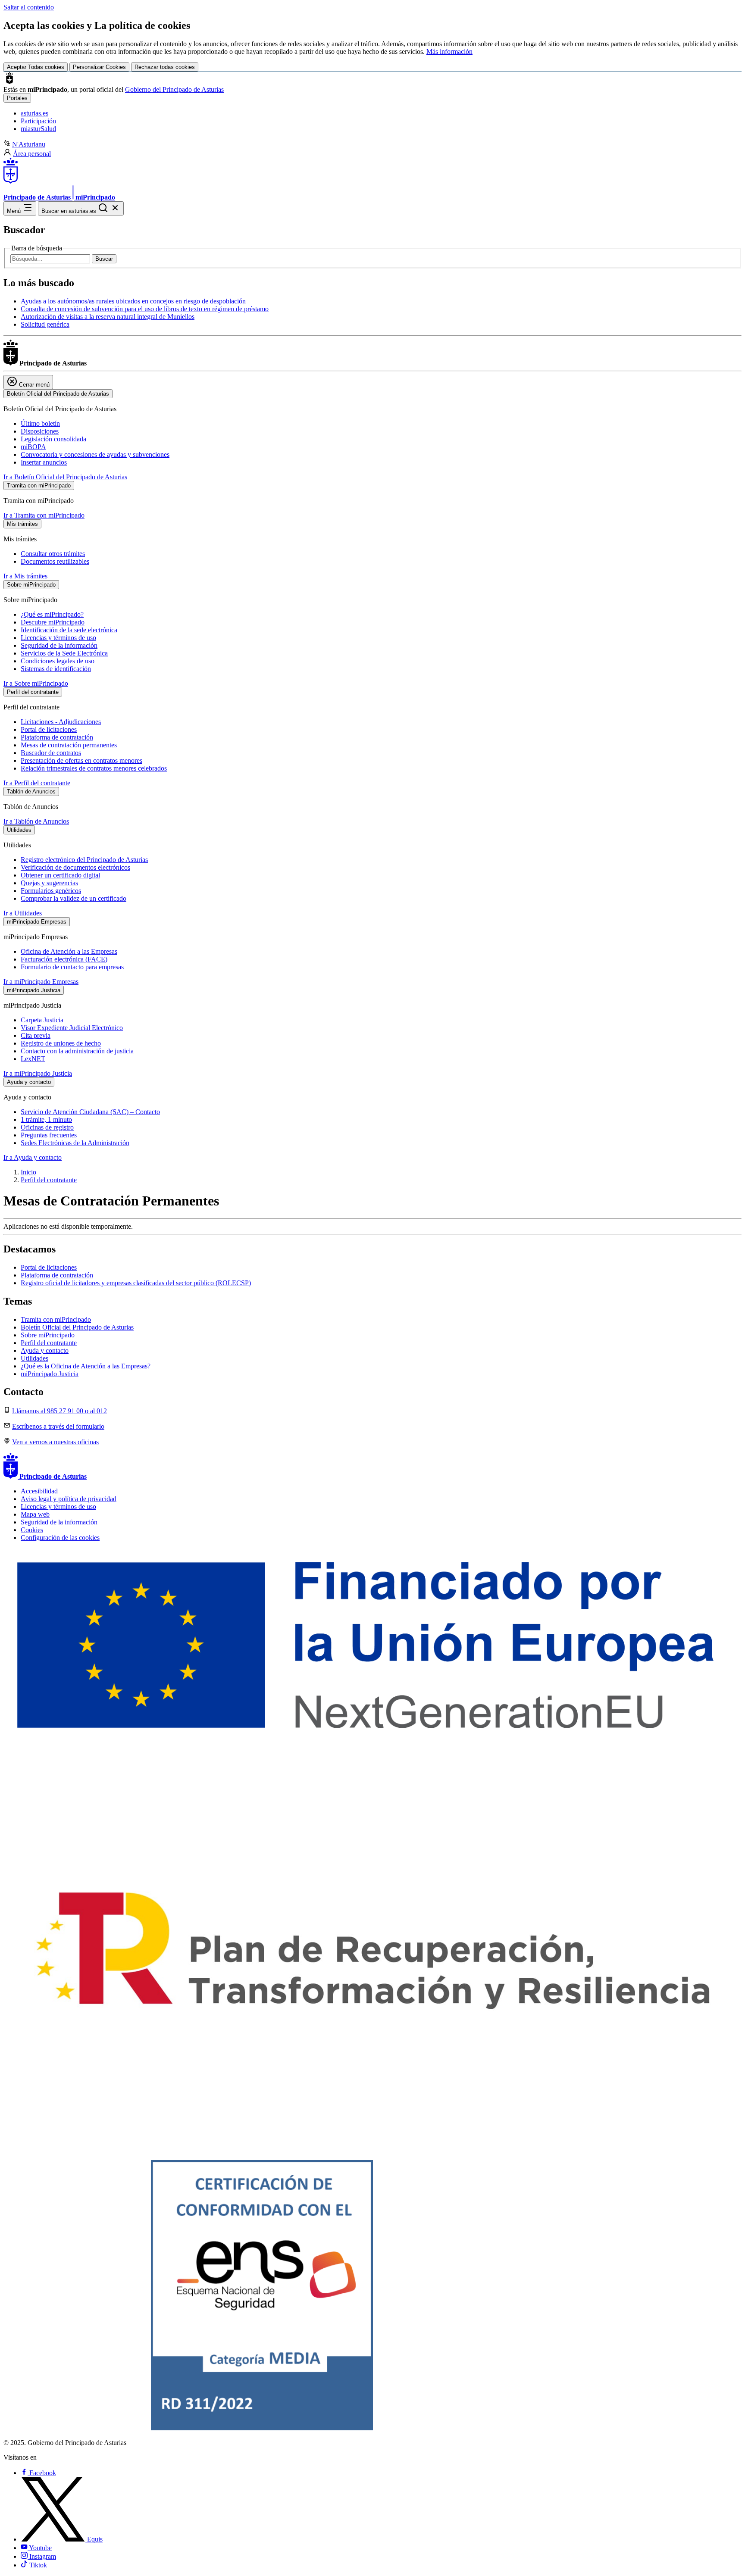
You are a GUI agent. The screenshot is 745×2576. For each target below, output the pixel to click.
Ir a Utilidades (23, 913)
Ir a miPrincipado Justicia (38, 1073)
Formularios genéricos (51, 891)
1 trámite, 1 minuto (46, 1119)
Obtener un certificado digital (60, 875)
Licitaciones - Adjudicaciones (61, 722)
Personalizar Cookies (99, 67)
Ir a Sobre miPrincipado (36, 683)
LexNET (33, 1059)
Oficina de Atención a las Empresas (69, 951)
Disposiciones (40, 431)
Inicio (28, 1172)
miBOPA (33, 447)
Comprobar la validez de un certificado (74, 898)
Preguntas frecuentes (49, 1135)
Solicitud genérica (45, 324)
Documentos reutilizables (55, 561)
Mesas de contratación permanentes (69, 745)
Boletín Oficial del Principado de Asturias (77, 1327)
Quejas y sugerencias (49, 883)
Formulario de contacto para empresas (72, 967)
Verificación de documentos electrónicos (75, 867)
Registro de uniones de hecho (61, 1043)
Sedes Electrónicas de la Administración (75, 1143)
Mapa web (35, 1514)
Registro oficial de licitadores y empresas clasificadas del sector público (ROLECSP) (136, 1283)
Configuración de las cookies (60, 1538)
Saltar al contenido (29, 7)
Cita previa (36, 1035)
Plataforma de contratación (57, 737)
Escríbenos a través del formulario (58, 1426)
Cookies (32, 1530)
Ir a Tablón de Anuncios (36, 821)
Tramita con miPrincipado (56, 1319)
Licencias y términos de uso (58, 638)
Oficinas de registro (47, 1127)
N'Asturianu (29, 144)
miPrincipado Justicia (50, 1374)
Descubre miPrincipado (53, 622)
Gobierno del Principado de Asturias (174, 89)
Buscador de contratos (51, 753)
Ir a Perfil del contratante (37, 783)
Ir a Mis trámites (25, 576)
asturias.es (34, 113)
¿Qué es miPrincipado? (52, 614)
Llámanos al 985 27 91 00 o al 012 (59, 1411)
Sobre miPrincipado (48, 1335)
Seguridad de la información (59, 645)
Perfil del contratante (49, 1180)
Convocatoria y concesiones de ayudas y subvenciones (95, 454)
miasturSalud (38, 129)
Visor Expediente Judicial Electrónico (72, 1028)
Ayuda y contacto (45, 1350)
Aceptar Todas (36, 67)
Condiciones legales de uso (58, 661)
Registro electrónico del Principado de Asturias (84, 860)
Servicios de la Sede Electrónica (64, 653)
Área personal (32, 154)
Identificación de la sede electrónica (69, 630)
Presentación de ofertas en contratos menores (81, 760)
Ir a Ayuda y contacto (33, 1157)
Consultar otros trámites (53, 554)
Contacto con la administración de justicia (77, 1051)
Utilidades (34, 1358)
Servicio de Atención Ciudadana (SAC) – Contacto (90, 1112)
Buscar (104, 259)
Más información (449, 52)
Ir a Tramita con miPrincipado (44, 515)
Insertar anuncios (44, 462)
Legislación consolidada (53, 439)
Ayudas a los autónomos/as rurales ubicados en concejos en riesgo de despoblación (133, 301)
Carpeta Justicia (42, 1020)
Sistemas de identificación (56, 669)
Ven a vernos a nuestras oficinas (55, 1442)
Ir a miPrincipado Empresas (41, 982)
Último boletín (40, 423)
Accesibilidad (39, 1491)
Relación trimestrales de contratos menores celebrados (94, 768)
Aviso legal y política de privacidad (69, 1499)
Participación (38, 121)
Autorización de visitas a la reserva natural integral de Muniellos (108, 317)
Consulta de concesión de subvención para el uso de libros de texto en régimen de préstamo (145, 309)
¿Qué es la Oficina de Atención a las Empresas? (86, 1366)
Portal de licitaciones (49, 729)
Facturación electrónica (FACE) (64, 959)
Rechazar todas (165, 67)
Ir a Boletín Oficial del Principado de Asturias (65, 477)
